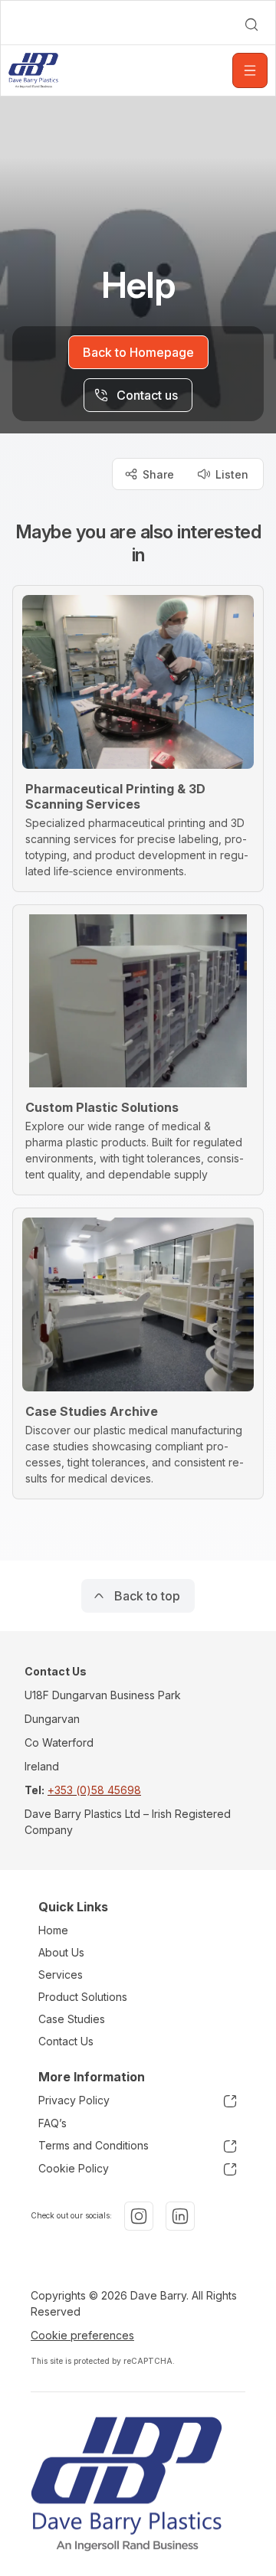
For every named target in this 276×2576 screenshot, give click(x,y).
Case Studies (72, 2019)
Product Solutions (83, 1997)
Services (61, 1974)
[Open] (250, 70)
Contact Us (66, 2041)
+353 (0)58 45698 (94, 1790)
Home (53, 1930)
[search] (251, 25)
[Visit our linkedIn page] (180, 2216)
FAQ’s (53, 2123)
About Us (61, 1952)
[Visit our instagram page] (139, 2216)
